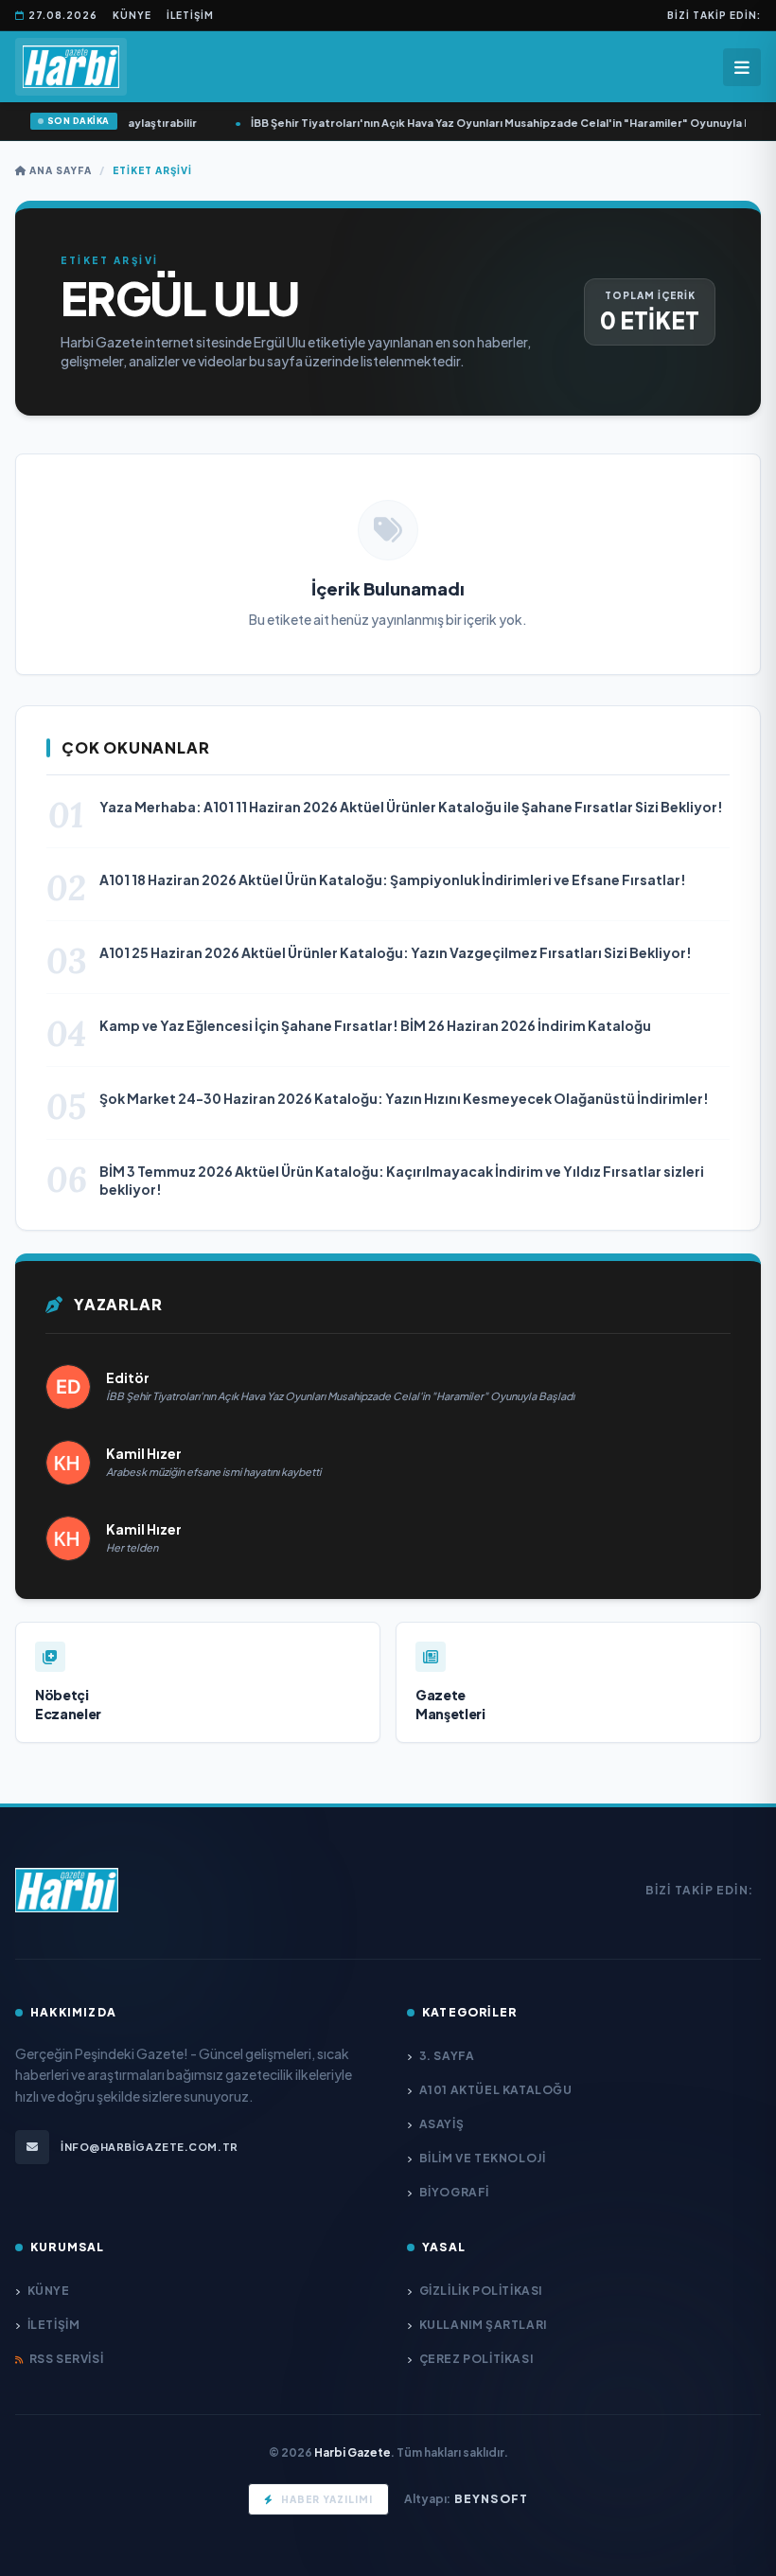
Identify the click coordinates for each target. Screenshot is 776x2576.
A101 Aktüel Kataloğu (496, 2090)
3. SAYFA (447, 2056)
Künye (132, 15)
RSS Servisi (66, 2359)
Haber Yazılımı (327, 2499)
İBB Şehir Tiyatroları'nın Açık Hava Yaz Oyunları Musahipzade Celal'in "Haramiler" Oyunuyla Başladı (507, 123)
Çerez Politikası (476, 2359)
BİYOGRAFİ (454, 2192)
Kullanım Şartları (483, 2325)
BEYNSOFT (492, 2499)
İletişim (190, 15)
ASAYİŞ (441, 2124)
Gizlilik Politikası (481, 2291)
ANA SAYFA (59, 170)
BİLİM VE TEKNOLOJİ (482, 2158)
